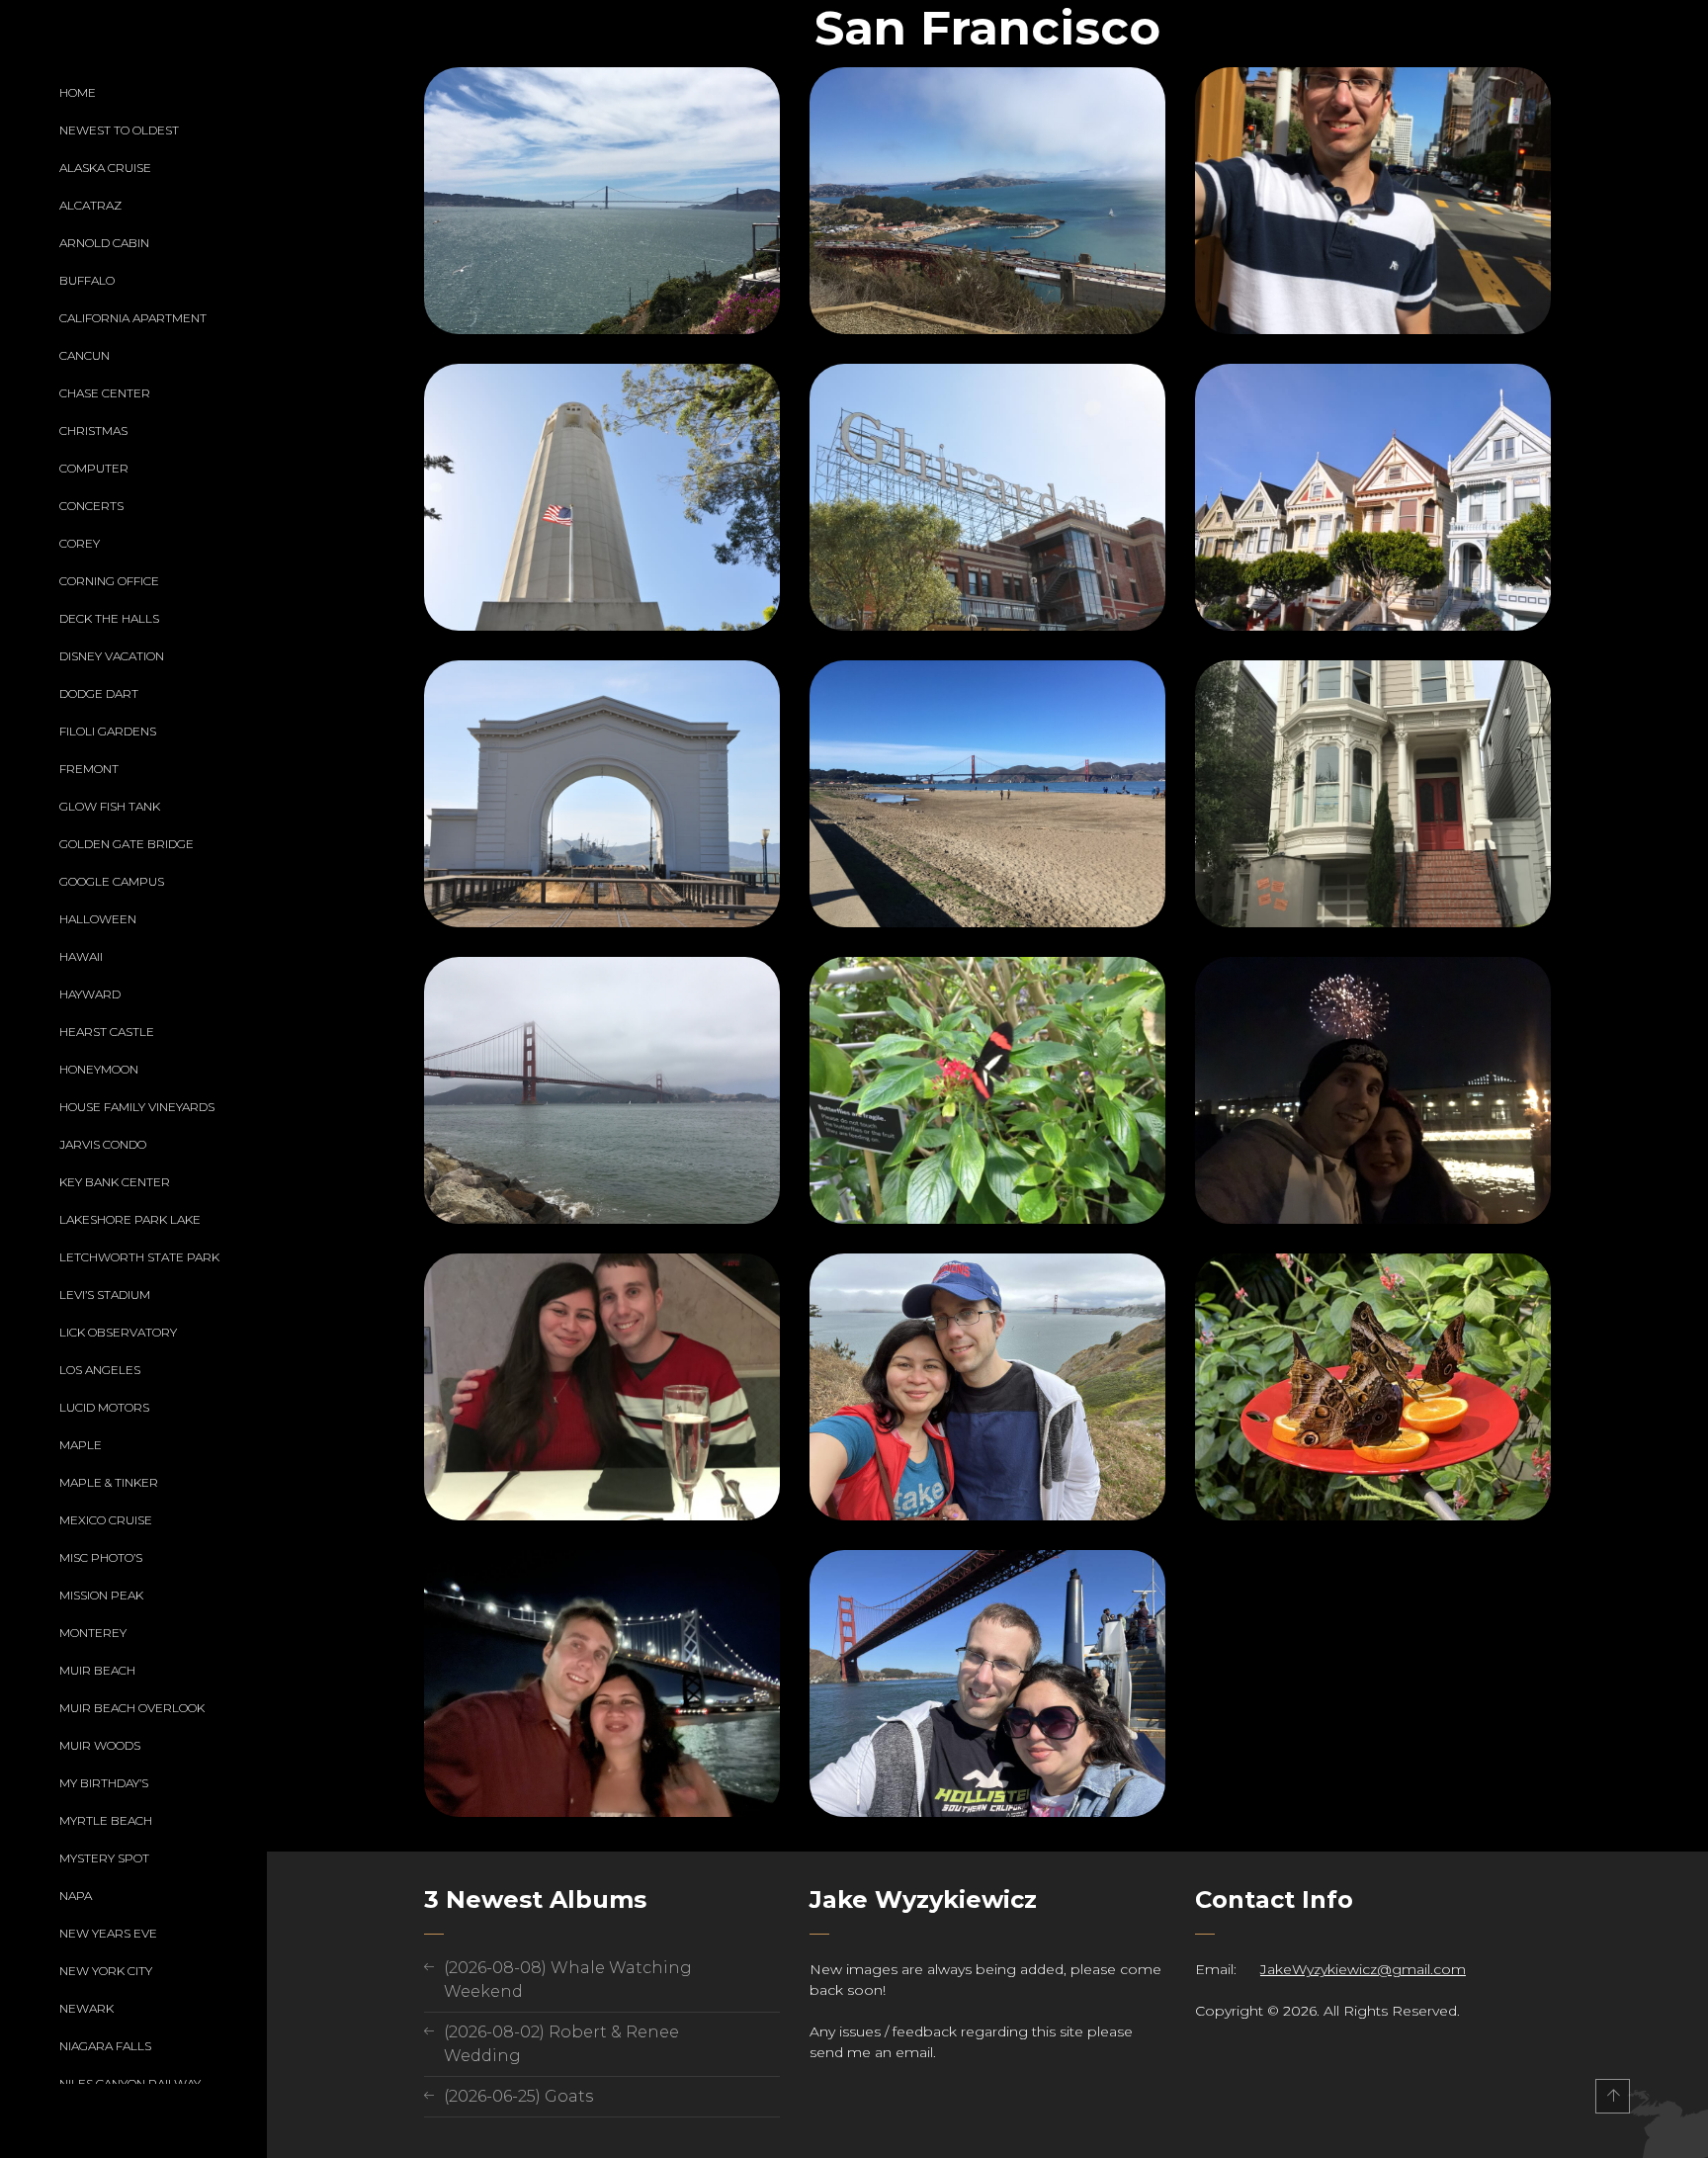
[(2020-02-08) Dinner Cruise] (602, 1387)
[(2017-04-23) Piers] (602, 794)
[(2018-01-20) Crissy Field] (987, 794)
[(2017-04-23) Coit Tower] (602, 497)
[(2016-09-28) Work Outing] (1373, 201)
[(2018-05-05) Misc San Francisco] (1373, 794)
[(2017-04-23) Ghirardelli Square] (987, 497)
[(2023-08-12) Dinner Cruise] (602, 1683)
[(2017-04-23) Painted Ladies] (1373, 497)
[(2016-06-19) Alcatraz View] (602, 201)
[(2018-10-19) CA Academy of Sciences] (987, 1090)
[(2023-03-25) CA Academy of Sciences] (1373, 1387)
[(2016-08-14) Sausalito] (987, 201)
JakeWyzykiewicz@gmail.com (1363, 1969)
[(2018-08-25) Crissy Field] (602, 1090)
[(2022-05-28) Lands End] (987, 1387)
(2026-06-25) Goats (518, 2096)
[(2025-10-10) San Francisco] (987, 1683)
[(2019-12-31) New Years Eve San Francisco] (1373, 1090)
